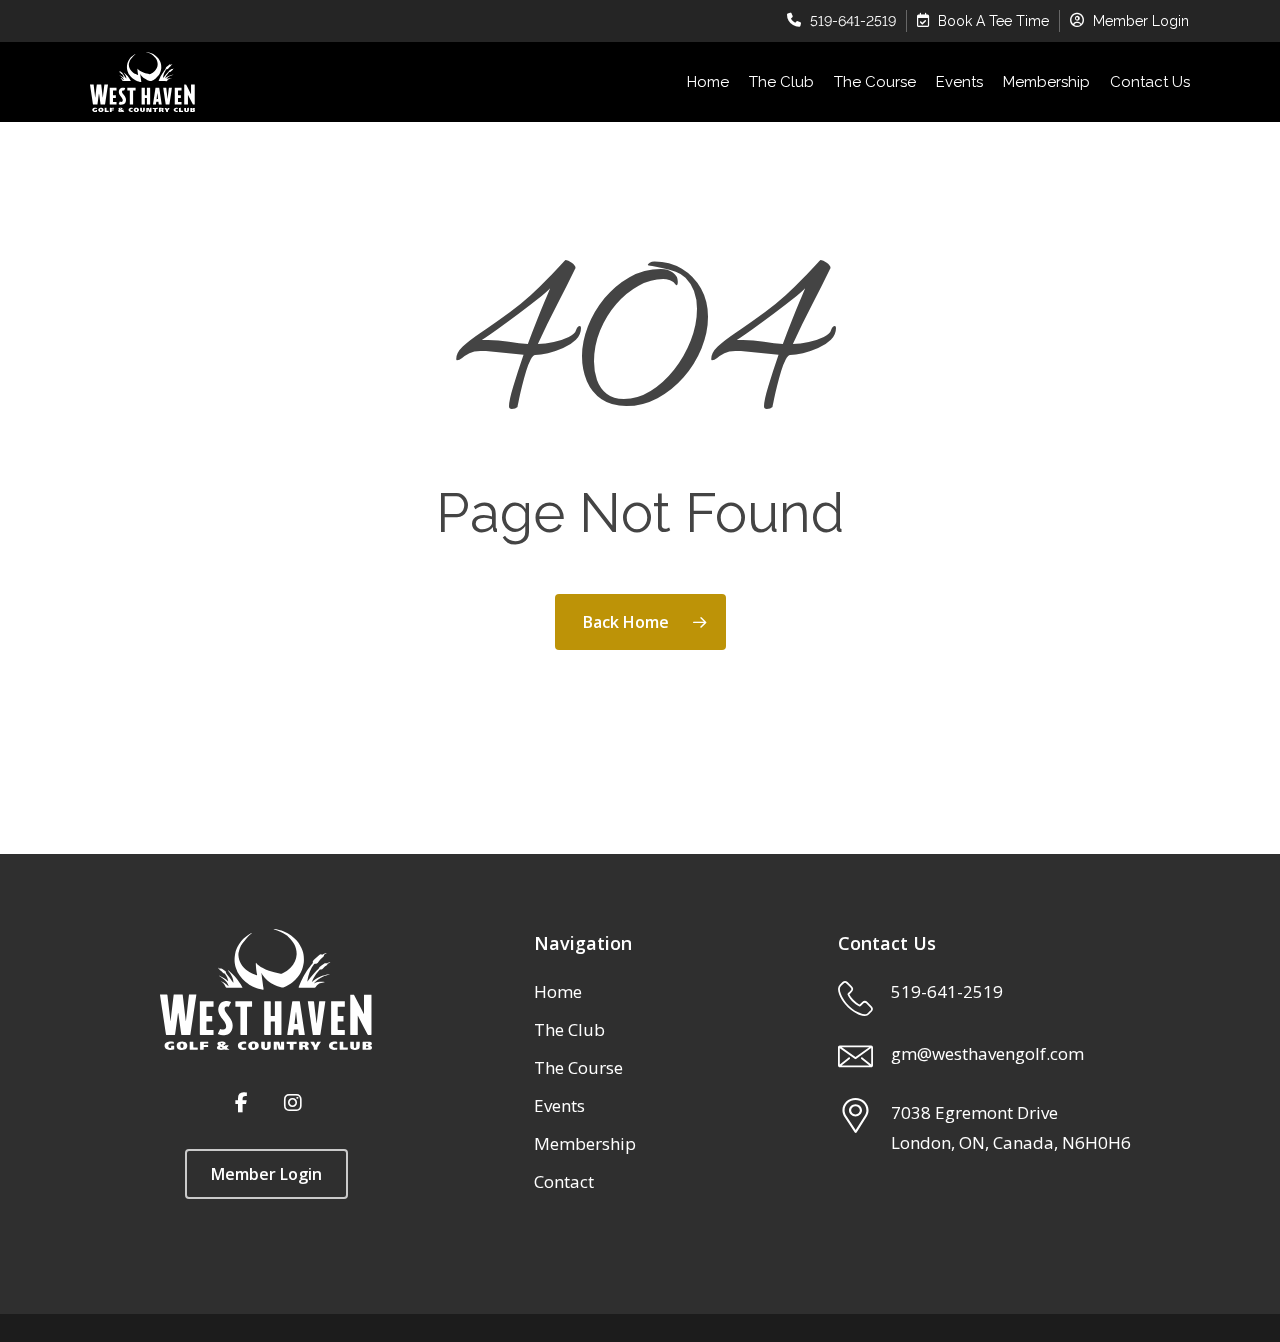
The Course (578, 1067)
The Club (569, 1029)
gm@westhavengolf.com (987, 1053)
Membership (585, 1143)
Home (558, 991)
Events (559, 1105)
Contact (564, 1181)
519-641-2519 (947, 991)
